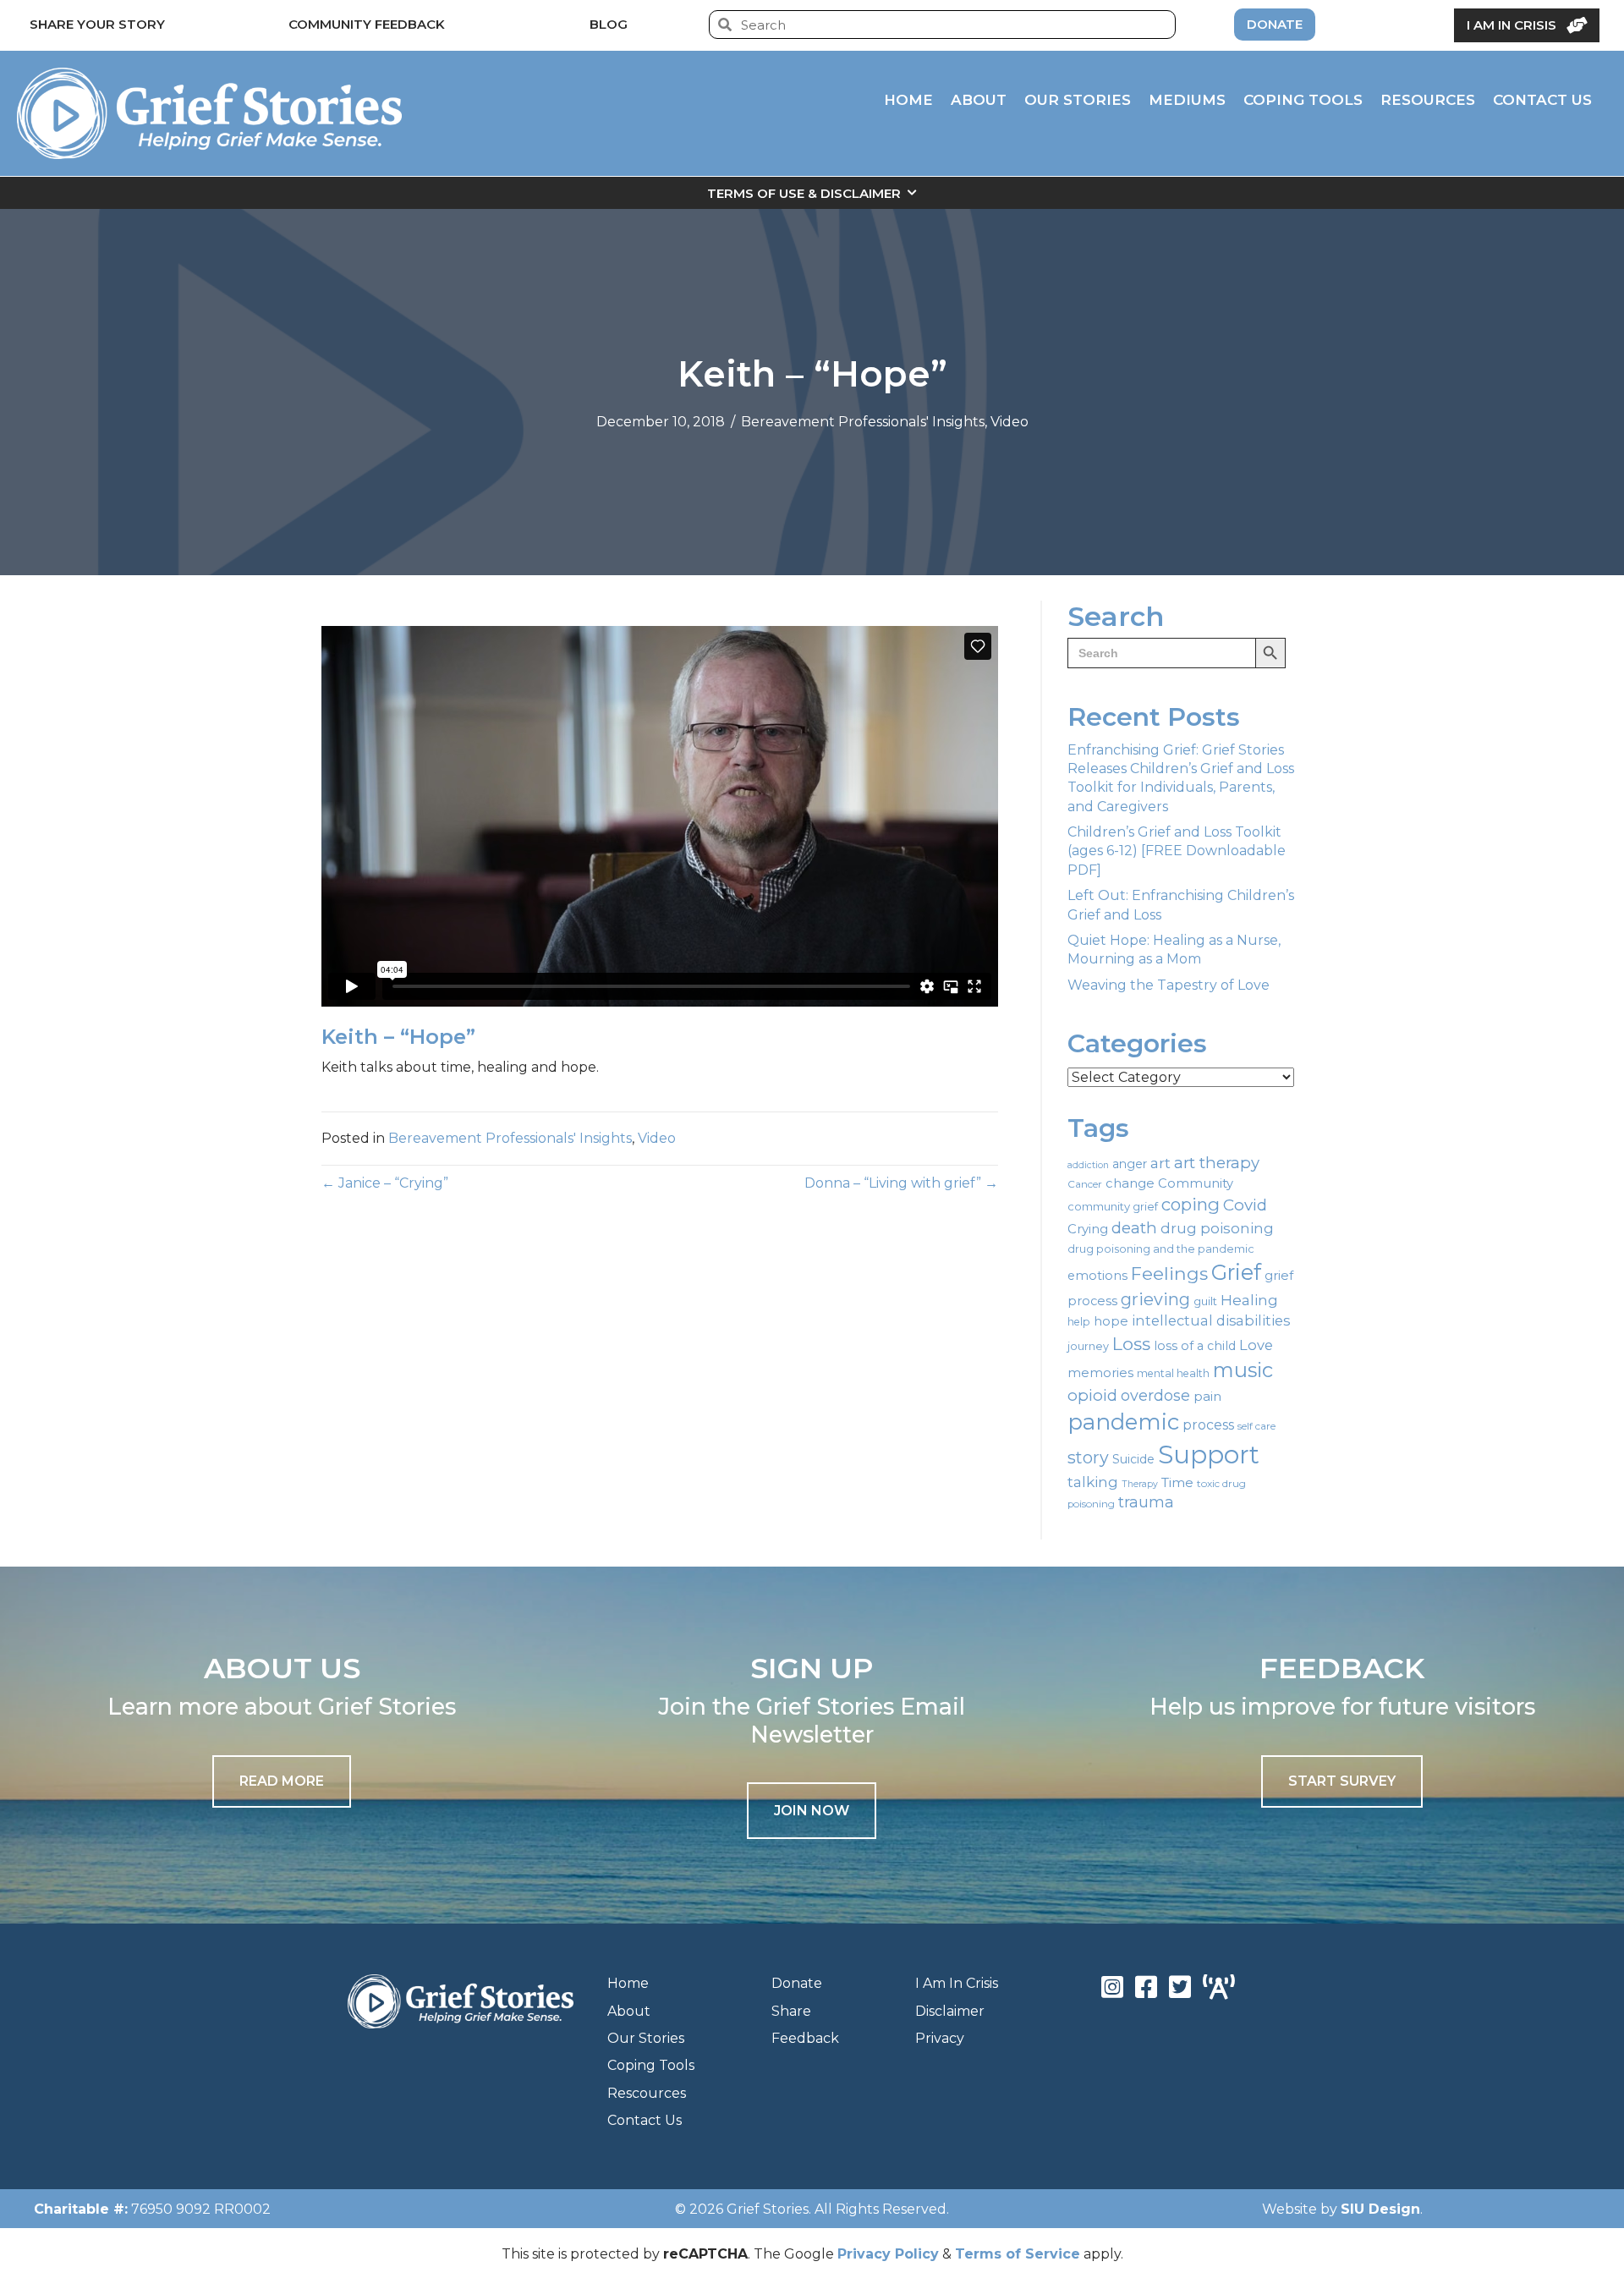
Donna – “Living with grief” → (901, 1183)
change (1130, 1183)
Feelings (1169, 1273)
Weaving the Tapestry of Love (1169, 985)
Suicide (1133, 1459)
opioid (1092, 1395)
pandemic (1123, 1422)
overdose (1155, 1396)
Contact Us (645, 2120)
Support (1209, 1455)
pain (1207, 1396)
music (1243, 1370)
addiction (1088, 1165)
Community (1196, 1183)
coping (1191, 1204)
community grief (1113, 1206)
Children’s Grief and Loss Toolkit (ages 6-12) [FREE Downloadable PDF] (1177, 851)
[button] (812, 1811)
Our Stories (646, 2038)
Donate (797, 1983)
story (1088, 1457)
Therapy (1140, 1484)
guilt (1205, 1301)
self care (1256, 1426)
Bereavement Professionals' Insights (863, 422)
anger (1130, 1164)
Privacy (940, 2038)
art (1160, 1163)
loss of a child (1195, 1346)
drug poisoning (1217, 1228)
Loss (1131, 1344)
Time (1177, 1482)
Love (1256, 1345)
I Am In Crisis (957, 1983)
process (1208, 1425)
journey (1088, 1346)
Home (628, 1983)
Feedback (805, 2038)
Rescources (647, 2093)
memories (1100, 1373)
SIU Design (1380, 2209)
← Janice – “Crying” (385, 1183)
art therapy (1217, 1163)
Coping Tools (651, 2065)
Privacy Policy (888, 2254)
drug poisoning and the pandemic (1161, 1249)
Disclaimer (950, 2011)
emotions (1097, 1276)
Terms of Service (1018, 2254)
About (629, 2011)
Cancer (1085, 1184)
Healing (1249, 1300)
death (1134, 1228)
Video (1010, 422)
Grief (1236, 1272)
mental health (1173, 1373)
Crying (1088, 1229)
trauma (1146, 1502)
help (1079, 1322)
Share (791, 2011)
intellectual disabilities (1211, 1320)
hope (1111, 1321)
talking (1093, 1482)
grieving (1155, 1299)
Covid (1245, 1205)
